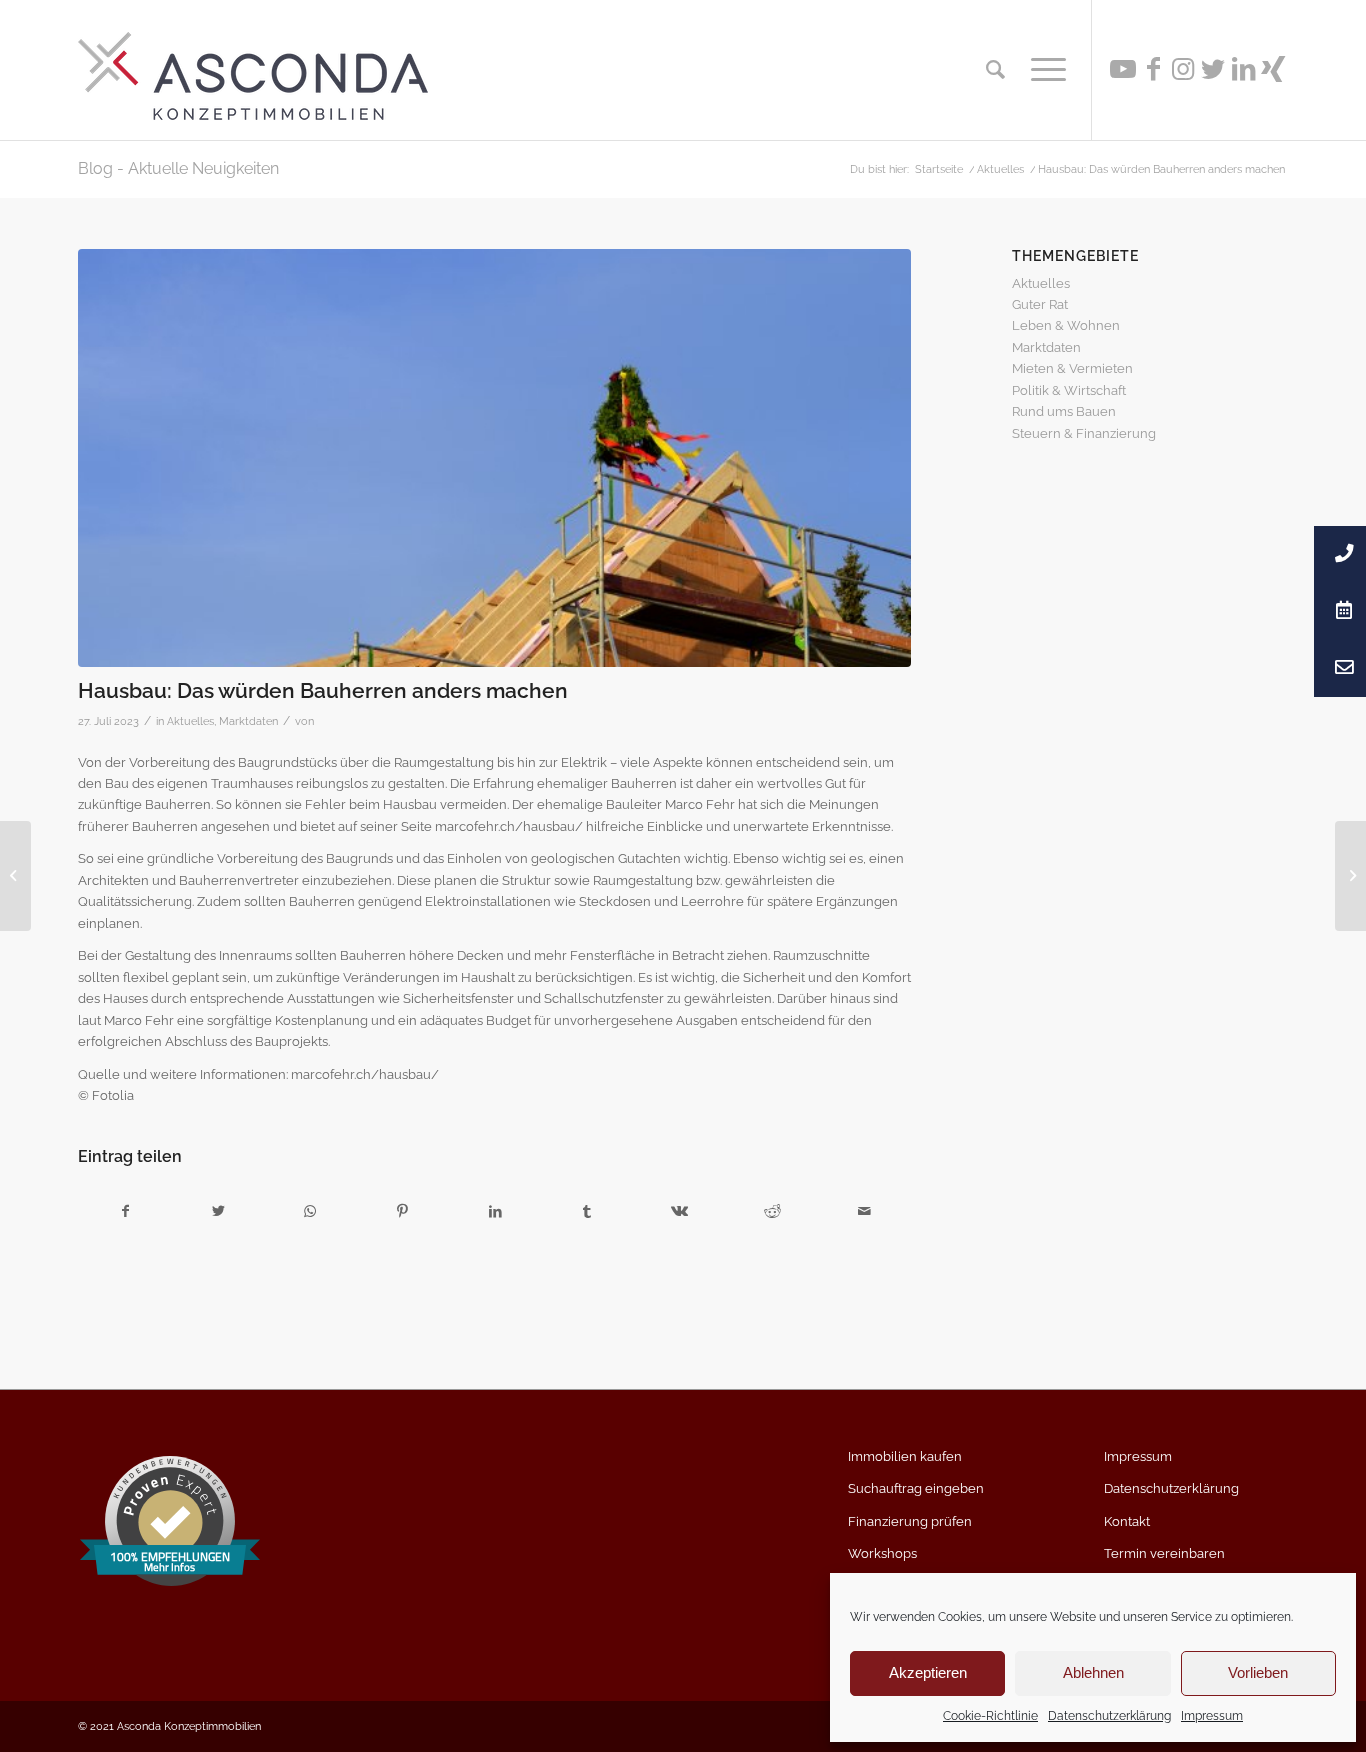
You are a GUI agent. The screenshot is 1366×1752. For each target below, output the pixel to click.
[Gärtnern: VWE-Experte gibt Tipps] (1350, 876)
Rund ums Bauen (1064, 411)
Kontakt (1127, 1521)
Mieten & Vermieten (1072, 368)
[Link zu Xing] (1273, 69)
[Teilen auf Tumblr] (587, 1211)
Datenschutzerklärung (1109, 1716)
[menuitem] (995, 70)
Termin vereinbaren (1164, 1553)
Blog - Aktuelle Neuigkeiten (178, 168)
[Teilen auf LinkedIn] (494, 1211)
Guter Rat (1040, 304)
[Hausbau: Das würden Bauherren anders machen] (494, 458)
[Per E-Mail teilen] (864, 1211)
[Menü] (1042, 70)
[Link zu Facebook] (1153, 69)
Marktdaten (248, 721)
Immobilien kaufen (905, 1456)
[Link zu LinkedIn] (1243, 69)
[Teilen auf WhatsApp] (310, 1211)
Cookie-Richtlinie (990, 1716)
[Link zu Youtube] (1123, 69)
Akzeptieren (928, 1672)
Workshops (882, 1553)
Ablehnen (1093, 1672)
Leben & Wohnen (1066, 325)
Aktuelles (190, 721)
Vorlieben (1258, 1672)
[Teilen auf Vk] (679, 1211)
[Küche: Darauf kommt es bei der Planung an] (15, 876)
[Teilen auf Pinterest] (402, 1211)
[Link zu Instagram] (1183, 69)
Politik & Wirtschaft (1069, 390)
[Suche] (995, 70)
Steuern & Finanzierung (1084, 433)
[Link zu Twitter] (1213, 69)
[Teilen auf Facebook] (125, 1211)
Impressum (1212, 1716)
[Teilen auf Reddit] (772, 1211)
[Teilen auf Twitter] (217, 1211)
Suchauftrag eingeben (916, 1488)
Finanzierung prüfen (910, 1521)
